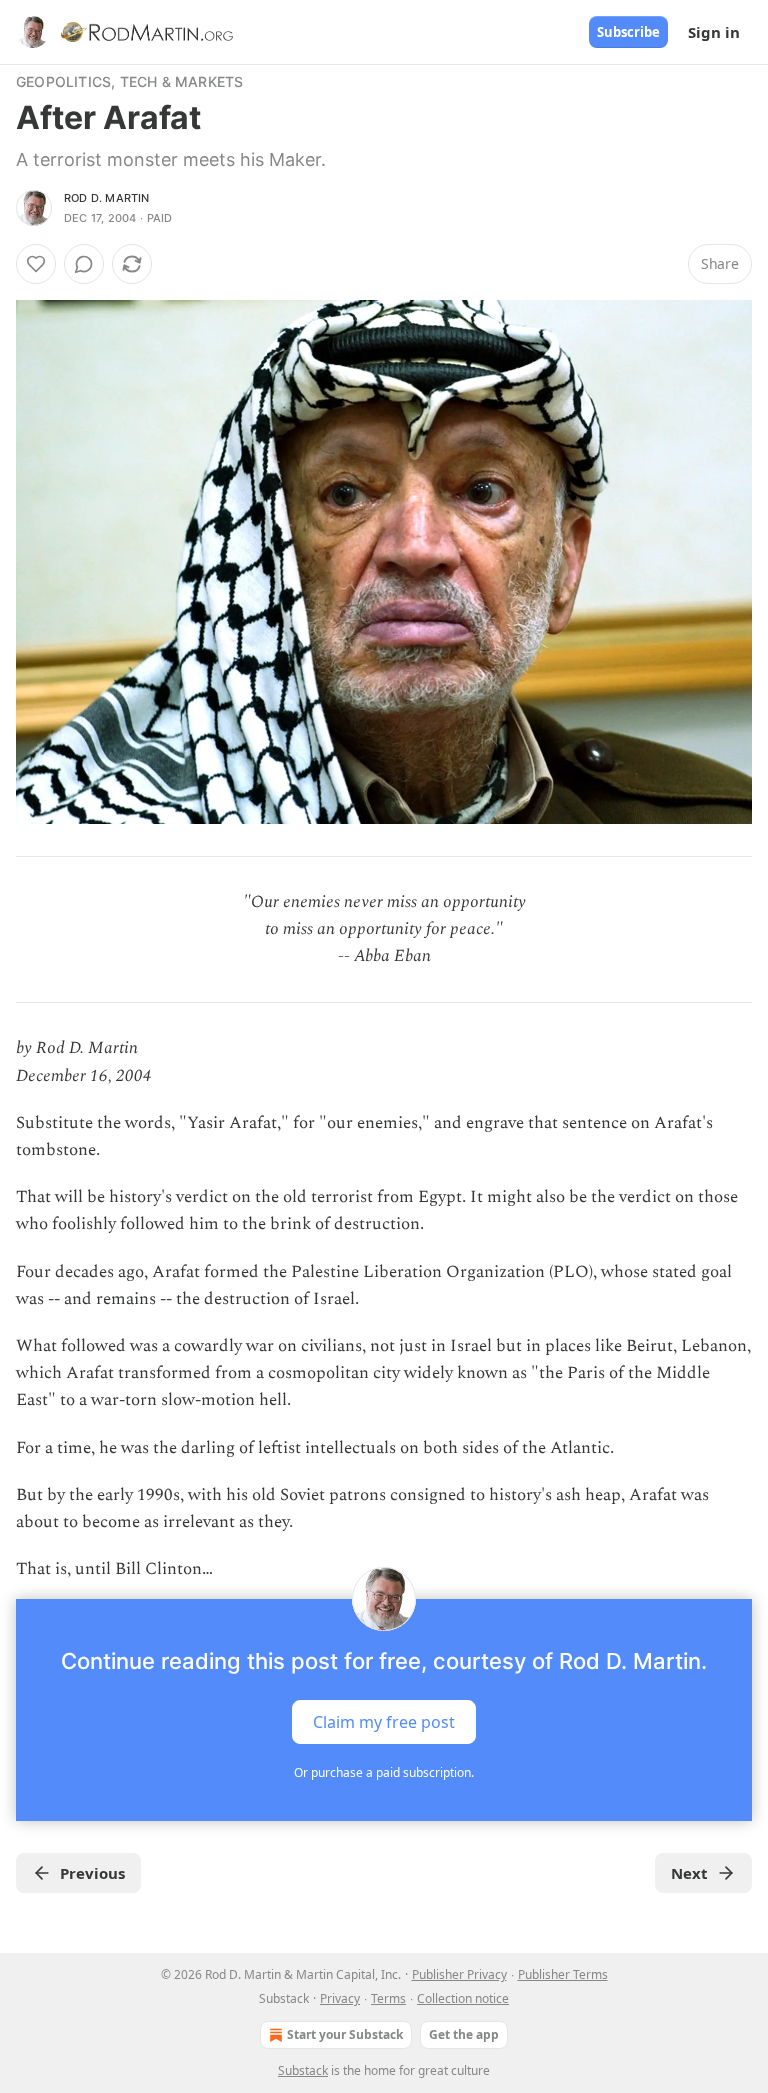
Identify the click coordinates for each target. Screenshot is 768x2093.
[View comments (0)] (84, 264)
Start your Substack (345, 2034)
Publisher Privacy (459, 1974)
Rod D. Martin (107, 198)
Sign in (714, 32)
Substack (303, 2070)
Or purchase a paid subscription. (384, 1772)
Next (689, 1873)
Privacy (340, 1998)
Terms (388, 1998)
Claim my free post (384, 1722)
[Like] (36, 264)
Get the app (464, 2034)
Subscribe (628, 32)
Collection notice (463, 1998)
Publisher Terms (563, 1974)
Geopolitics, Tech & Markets (129, 81)
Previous (92, 1873)
